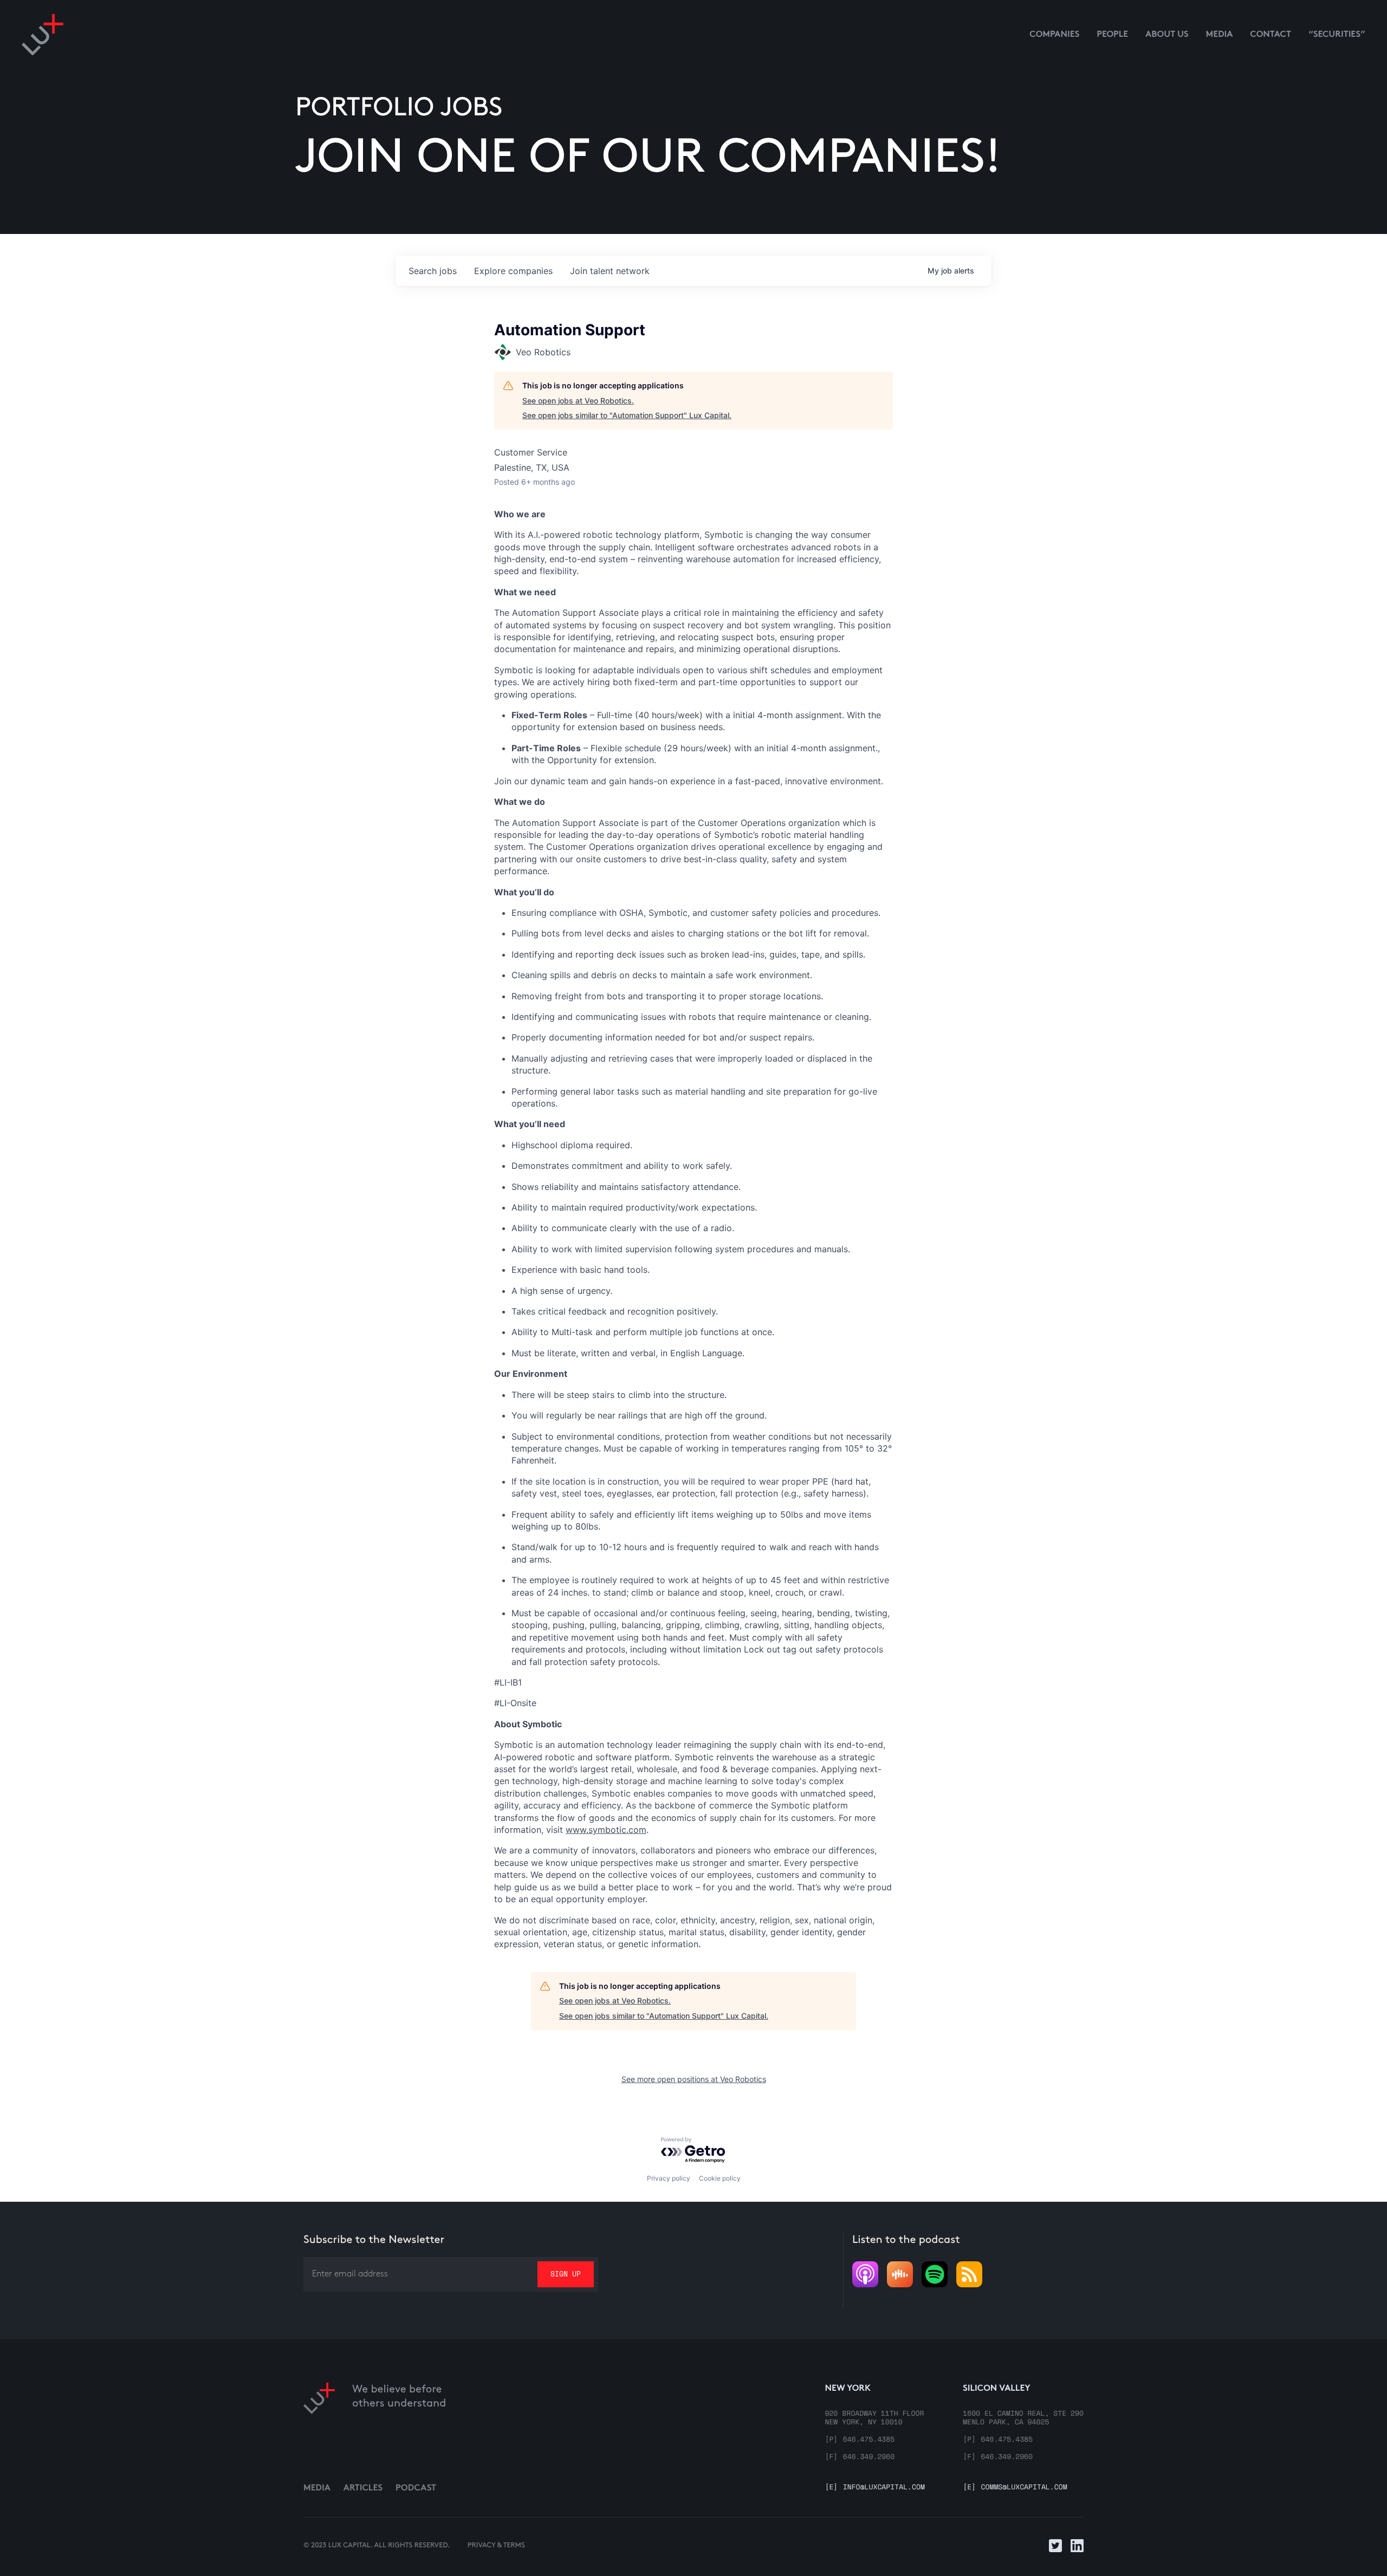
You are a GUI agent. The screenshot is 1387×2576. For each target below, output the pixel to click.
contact (1271, 35)
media (1220, 35)
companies (513, 271)
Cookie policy (720, 2178)
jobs (433, 271)
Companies (1054, 35)
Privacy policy (669, 2178)
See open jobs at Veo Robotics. (578, 401)
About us (1167, 35)
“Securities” (1337, 35)
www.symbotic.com (606, 1830)
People (1112, 35)
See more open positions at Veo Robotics (694, 2079)
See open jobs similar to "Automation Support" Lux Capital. (627, 415)
